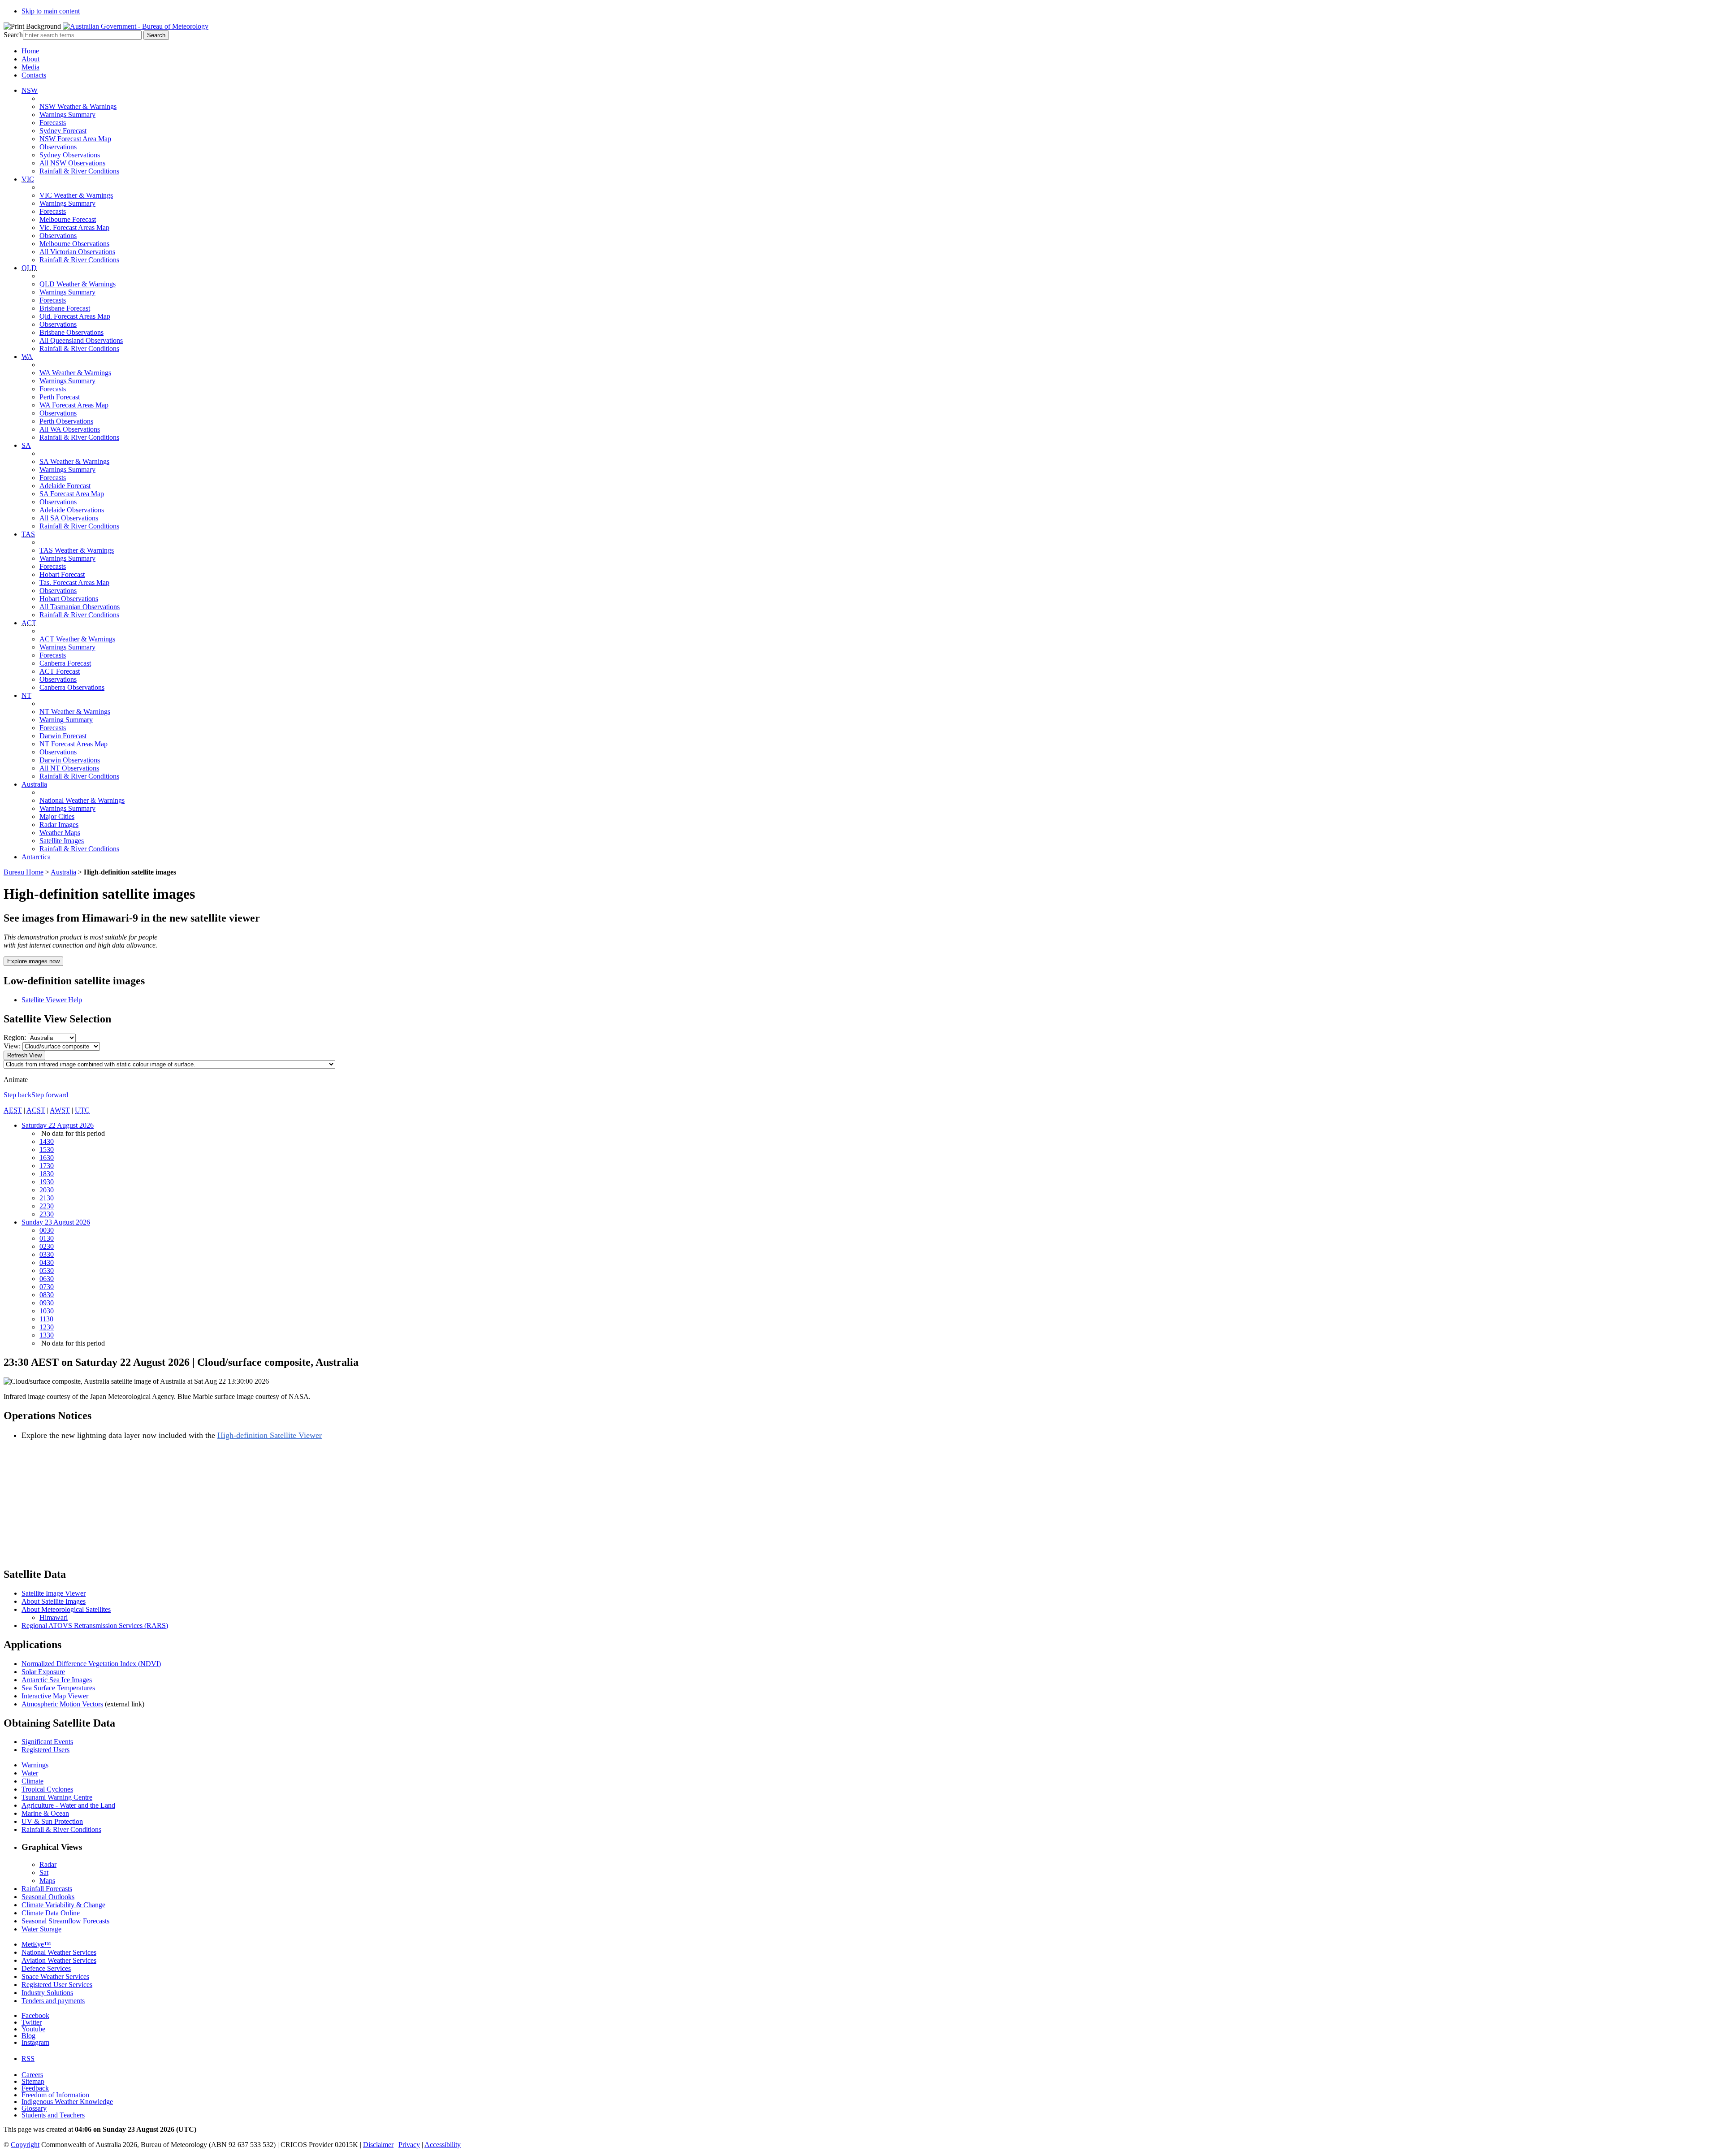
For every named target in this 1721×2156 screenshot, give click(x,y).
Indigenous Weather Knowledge (67, 2102)
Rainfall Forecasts (47, 1889)
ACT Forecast (60, 671)
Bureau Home (24, 872)
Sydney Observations (70, 155)
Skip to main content (51, 11)
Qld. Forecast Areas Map (75, 316)
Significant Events (47, 1742)
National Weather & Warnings (82, 800)
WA (27, 357)
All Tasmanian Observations (80, 607)
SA (26, 445)
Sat (44, 1872)
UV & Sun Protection (52, 1821)
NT (26, 695)
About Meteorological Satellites (66, 1609)
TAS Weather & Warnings (77, 550)
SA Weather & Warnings (74, 461)
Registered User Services (57, 1985)
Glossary (34, 2108)
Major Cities (57, 816)
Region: (15, 1037)
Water (30, 1773)
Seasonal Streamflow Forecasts (65, 1921)
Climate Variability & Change (63, 1905)
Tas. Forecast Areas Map (74, 582)
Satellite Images (62, 841)
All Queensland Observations (81, 340)
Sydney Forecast (63, 131)
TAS (28, 534)
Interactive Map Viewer (55, 1696)
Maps (47, 1881)
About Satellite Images (54, 1601)
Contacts (34, 75)
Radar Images (59, 825)
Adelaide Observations (72, 510)
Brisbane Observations (71, 332)
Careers (32, 2075)
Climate (32, 1781)
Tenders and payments (53, 2001)
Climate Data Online (51, 1913)
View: (12, 1046)
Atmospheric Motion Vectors (62, 1704)
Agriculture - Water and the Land (68, 1805)
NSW (30, 90)
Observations (58, 147)
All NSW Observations (72, 163)
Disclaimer (378, 2145)
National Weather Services (59, 1952)
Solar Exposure (43, 1672)
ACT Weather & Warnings (77, 639)
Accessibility (443, 2145)
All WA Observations (70, 429)
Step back (17, 1095)
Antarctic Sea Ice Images (57, 1680)
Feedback (35, 2088)
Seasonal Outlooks (48, 1897)
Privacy (409, 2145)
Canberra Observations (72, 687)
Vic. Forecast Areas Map (74, 227)
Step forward (50, 1095)
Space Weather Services (55, 1976)
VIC (28, 179)
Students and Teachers (53, 2115)
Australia (34, 784)
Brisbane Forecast (65, 308)
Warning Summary (66, 720)
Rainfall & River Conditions (79, 171)
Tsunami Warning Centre (57, 1797)
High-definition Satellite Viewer (270, 1435)
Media (30, 67)
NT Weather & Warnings (75, 712)
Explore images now (33, 961)
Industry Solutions (47, 1993)
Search (13, 35)
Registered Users (45, 1750)
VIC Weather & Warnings (76, 195)
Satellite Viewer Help (52, 1000)
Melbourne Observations (74, 244)
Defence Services (46, 1968)
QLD (29, 268)
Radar (48, 1864)
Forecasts (53, 123)
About (30, 59)
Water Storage (41, 1929)
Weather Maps (60, 833)
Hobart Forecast (62, 574)
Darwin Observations (70, 760)
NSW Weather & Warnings (78, 106)
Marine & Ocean (45, 1813)
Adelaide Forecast (65, 486)
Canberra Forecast (65, 663)
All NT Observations (69, 768)
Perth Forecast (60, 397)
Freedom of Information (55, 2095)
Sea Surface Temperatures (58, 1688)
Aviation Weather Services (59, 1960)
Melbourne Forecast (68, 219)
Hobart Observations (69, 599)
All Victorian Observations (77, 252)
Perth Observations (66, 421)
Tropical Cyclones (47, 1789)
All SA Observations (69, 518)
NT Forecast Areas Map (74, 744)
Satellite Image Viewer (54, 1593)
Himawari (54, 1617)
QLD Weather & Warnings (78, 284)
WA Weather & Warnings (75, 373)
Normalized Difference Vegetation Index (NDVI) (91, 1664)
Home (30, 51)
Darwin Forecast (63, 736)
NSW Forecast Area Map (75, 139)
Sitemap (33, 2081)
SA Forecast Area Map (72, 494)
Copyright (25, 2145)
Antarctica (36, 857)
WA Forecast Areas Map (74, 405)
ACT (29, 623)
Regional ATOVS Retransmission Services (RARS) (95, 1626)
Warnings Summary (67, 115)
